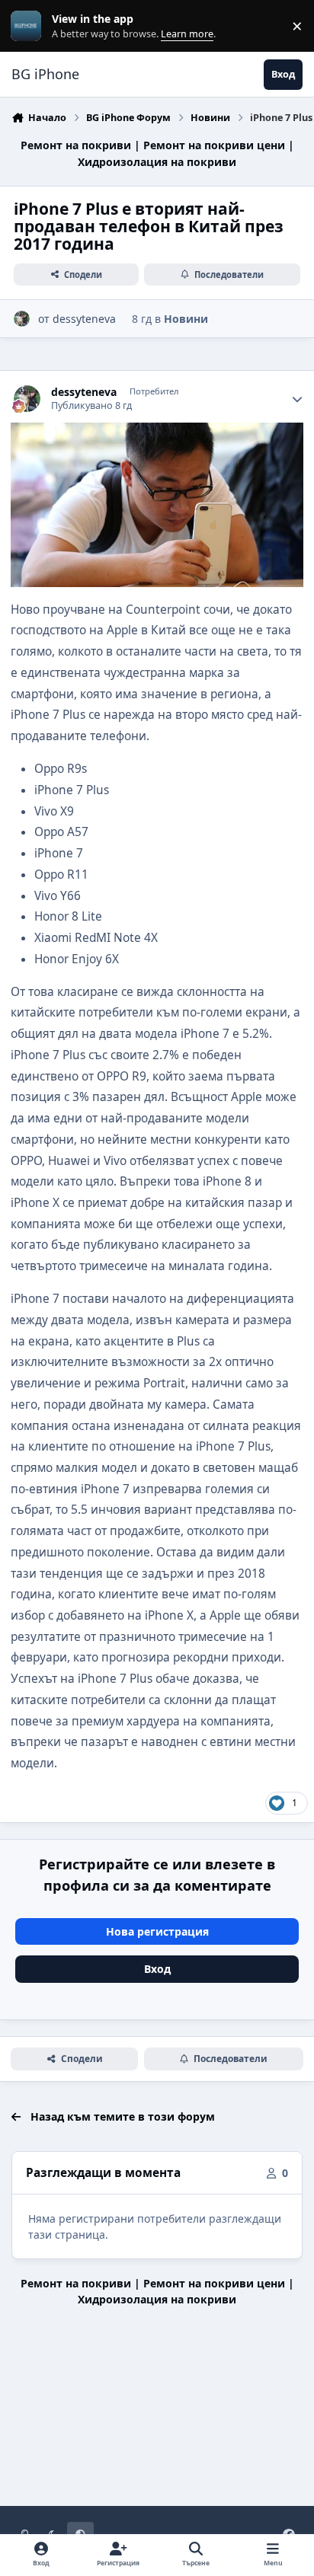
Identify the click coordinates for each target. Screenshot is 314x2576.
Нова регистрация (157, 1931)
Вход (157, 1969)
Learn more (29, 26)
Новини (186, 319)
